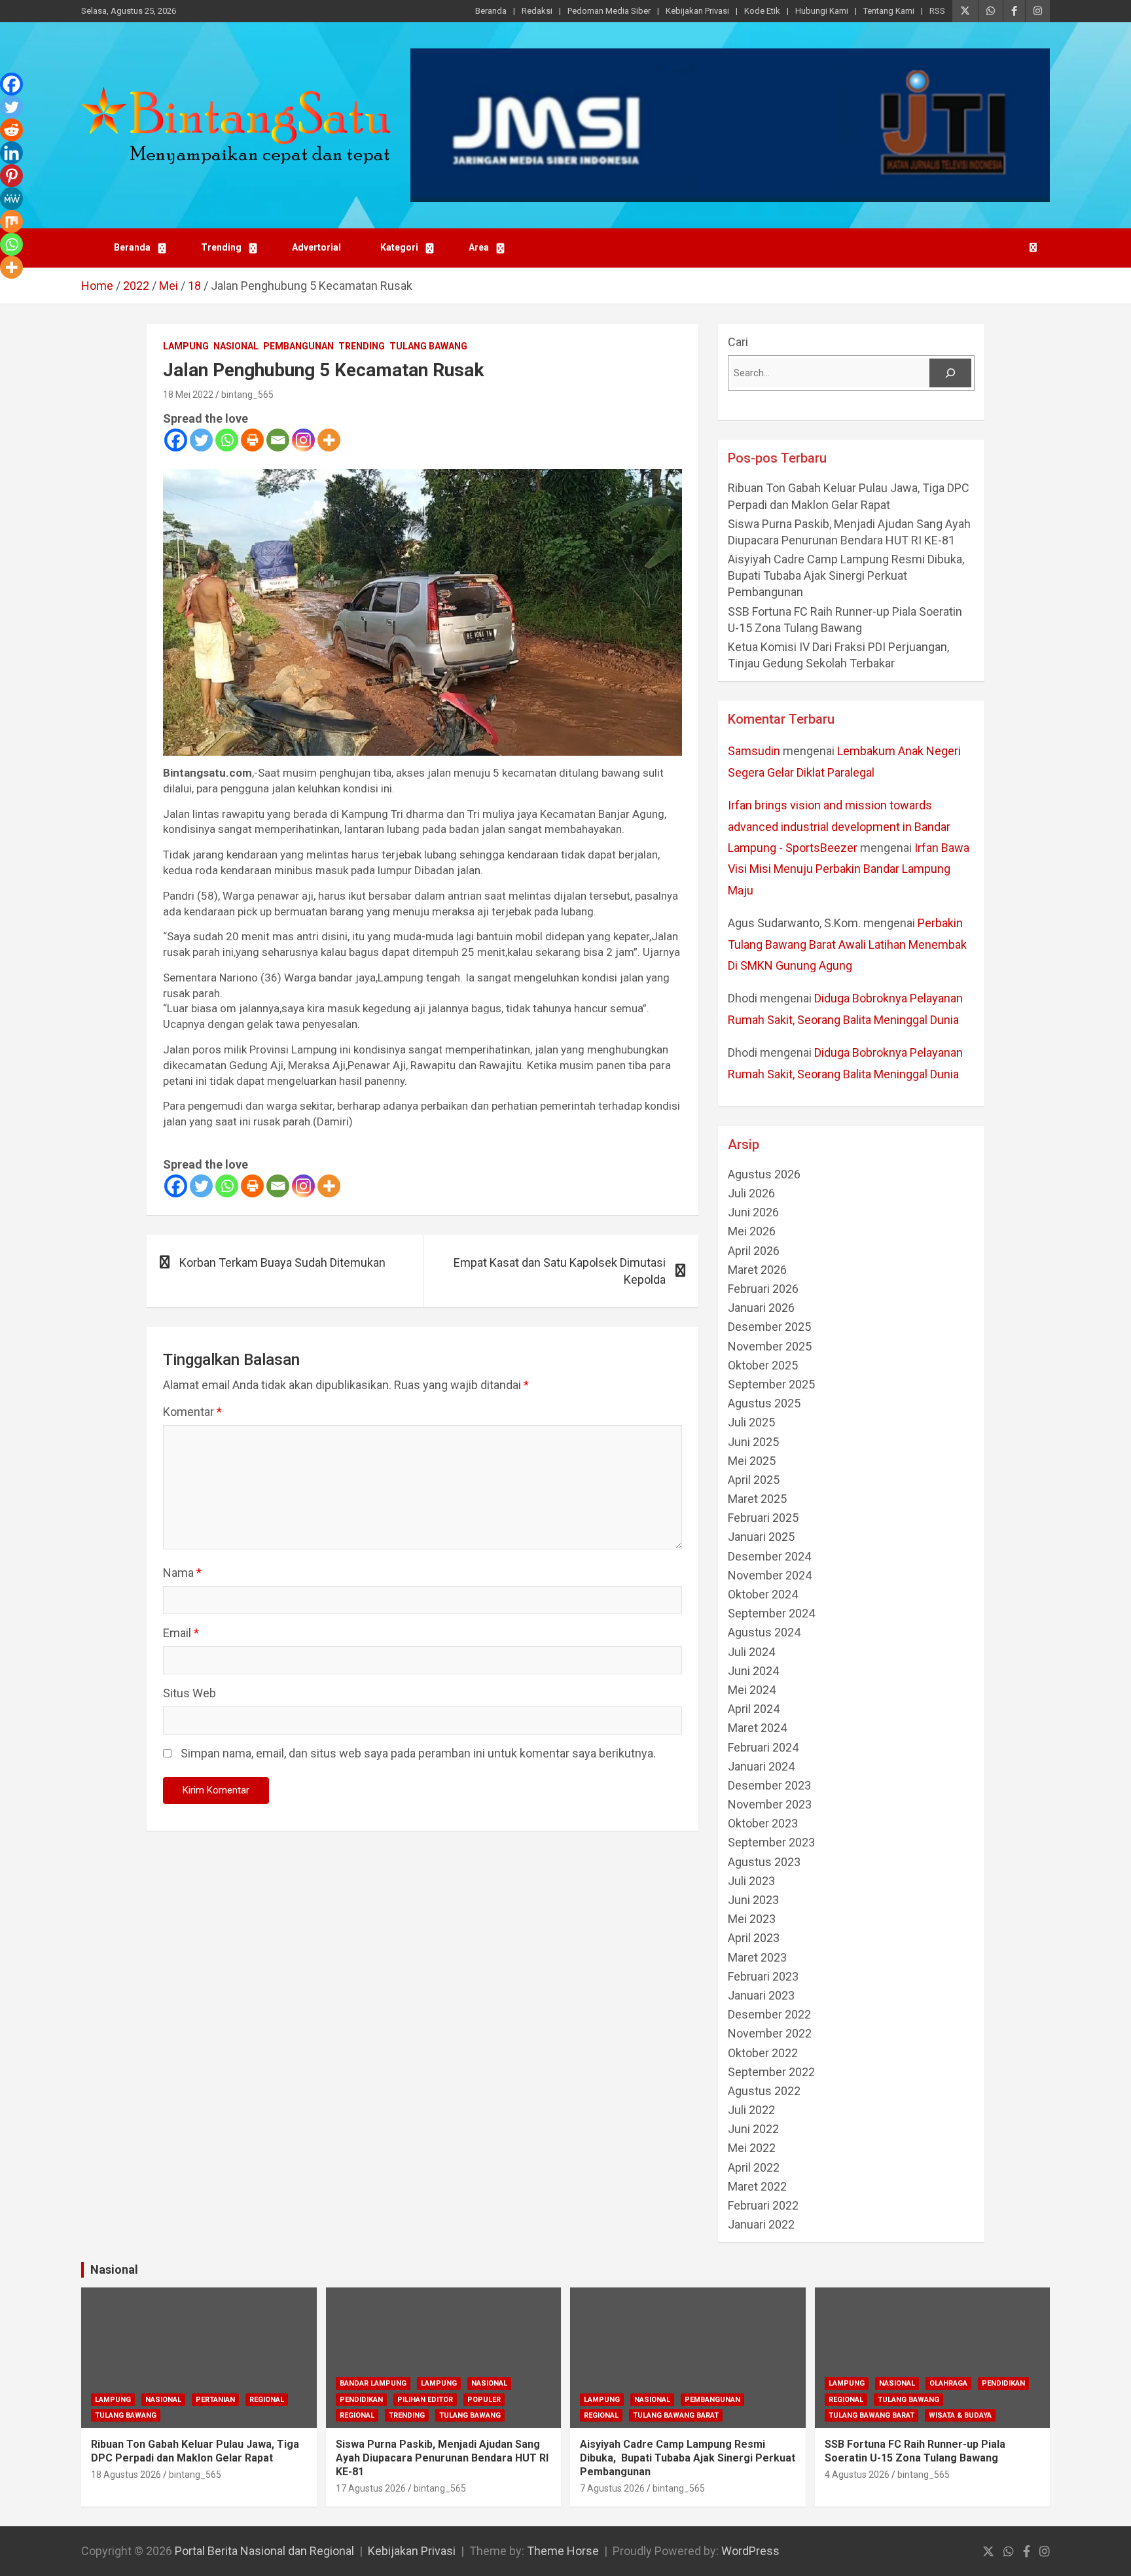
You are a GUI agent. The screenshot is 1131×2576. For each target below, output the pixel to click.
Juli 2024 (751, 1652)
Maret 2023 (757, 1957)
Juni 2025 (753, 1442)
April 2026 (754, 1251)
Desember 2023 (769, 1785)
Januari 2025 (761, 1537)
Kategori (399, 247)
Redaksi (537, 11)
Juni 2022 (753, 2129)
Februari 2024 (763, 1747)
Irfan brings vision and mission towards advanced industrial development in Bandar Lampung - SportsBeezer (839, 826)
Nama (182, 1573)
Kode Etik (762, 11)
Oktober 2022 (763, 2053)
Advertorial (316, 247)
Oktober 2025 (763, 1365)
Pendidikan (361, 2400)
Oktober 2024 (763, 1594)
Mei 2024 (752, 1690)
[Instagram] (303, 440)
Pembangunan (298, 346)
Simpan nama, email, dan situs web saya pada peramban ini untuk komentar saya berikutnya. (418, 1753)
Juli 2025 (751, 1422)
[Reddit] (11, 130)
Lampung (186, 346)
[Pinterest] (11, 176)
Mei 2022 (752, 2148)
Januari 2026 (761, 1308)
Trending (221, 247)
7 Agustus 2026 (612, 2488)
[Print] (252, 440)
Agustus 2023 (764, 1862)
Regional (267, 2400)
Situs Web (189, 1693)
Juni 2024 (753, 1671)
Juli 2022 (751, 2110)
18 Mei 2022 (188, 395)
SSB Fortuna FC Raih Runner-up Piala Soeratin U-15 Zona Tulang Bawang (915, 2451)
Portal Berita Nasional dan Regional (264, 2551)
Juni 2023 (753, 1900)
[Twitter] (201, 440)
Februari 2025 (763, 1518)
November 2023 (770, 1804)
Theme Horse (563, 2551)
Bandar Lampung (373, 2383)
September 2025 (771, 1384)
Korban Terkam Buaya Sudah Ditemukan (282, 1262)
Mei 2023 (752, 1919)
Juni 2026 (753, 1212)
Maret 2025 (757, 1499)
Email (181, 1633)
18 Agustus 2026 (126, 2475)
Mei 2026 (752, 1231)
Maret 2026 (757, 1270)
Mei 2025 (752, 1461)
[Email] (278, 440)
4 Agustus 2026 (857, 2475)
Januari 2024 (761, 1766)
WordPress (750, 2551)
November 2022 (770, 2033)
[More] (329, 440)
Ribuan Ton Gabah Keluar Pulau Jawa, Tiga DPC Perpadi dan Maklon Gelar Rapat (195, 2451)
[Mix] (11, 221)
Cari (738, 342)
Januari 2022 (761, 2224)
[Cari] (950, 373)
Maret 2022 (757, 2186)
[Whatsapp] (227, 440)
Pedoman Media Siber (609, 11)
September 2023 (771, 1842)
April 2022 (754, 2167)
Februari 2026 (763, 1289)
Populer (484, 2400)
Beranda (491, 11)
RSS (937, 11)
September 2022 (771, 2072)
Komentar (192, 1412)
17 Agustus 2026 (371, 2488)
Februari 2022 (763, 2205)
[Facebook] (176, 440)
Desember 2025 (769, 1327)
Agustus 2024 (764, 1632)
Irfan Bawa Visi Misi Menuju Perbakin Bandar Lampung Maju (849, 869)
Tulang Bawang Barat (676, 2415)
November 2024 (770, 1575)
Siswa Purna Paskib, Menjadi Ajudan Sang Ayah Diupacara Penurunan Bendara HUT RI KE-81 (442, 2458)
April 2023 (754, 1938)
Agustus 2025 (764, 1403)
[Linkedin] (11, 153)
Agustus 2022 (764, 2091)
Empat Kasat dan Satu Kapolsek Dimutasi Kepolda (560, 1271)
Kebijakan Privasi (697, 11)
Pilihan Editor (425, 2400)
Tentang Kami (889, 11)
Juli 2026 (751, 1193)
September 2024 (771, 1613)
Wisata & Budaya (960, 2415)
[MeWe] (11, 199)
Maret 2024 (757, 1728)
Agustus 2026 (764, 1174)
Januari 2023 (761, 1995)
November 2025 (770, 1346)
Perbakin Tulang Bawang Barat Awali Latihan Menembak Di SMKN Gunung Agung (847, 944)
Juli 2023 (751, 1881)
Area (479, 247)
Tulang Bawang (428, 346)
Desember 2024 (769, 1556)
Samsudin (754, 751)
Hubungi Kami (822, 11)
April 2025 (754, 1480)
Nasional (236, 346)
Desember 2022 (769, 2014)
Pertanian (215, 2400)
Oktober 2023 (763, 1823)
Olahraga (948, 2383)
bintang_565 (247, 395)
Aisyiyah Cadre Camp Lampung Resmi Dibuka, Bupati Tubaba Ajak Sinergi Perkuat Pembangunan (847, 575)
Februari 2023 (763, 1976)
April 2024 (754, 1709)
